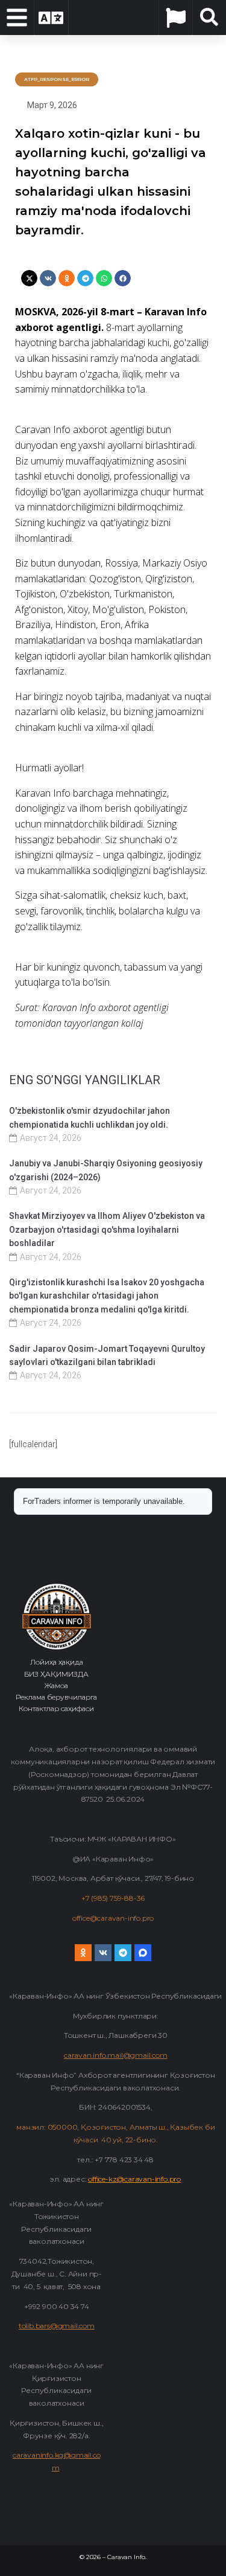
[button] (29, 278)
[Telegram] (123, 1953)
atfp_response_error (57, 79)
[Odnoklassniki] (83, 1953)
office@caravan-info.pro (113, 1918)
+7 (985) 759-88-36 (113, 1898)
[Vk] (103, 1953)
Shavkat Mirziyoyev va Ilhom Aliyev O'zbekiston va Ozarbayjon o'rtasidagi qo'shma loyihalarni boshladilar (107, 1229)
